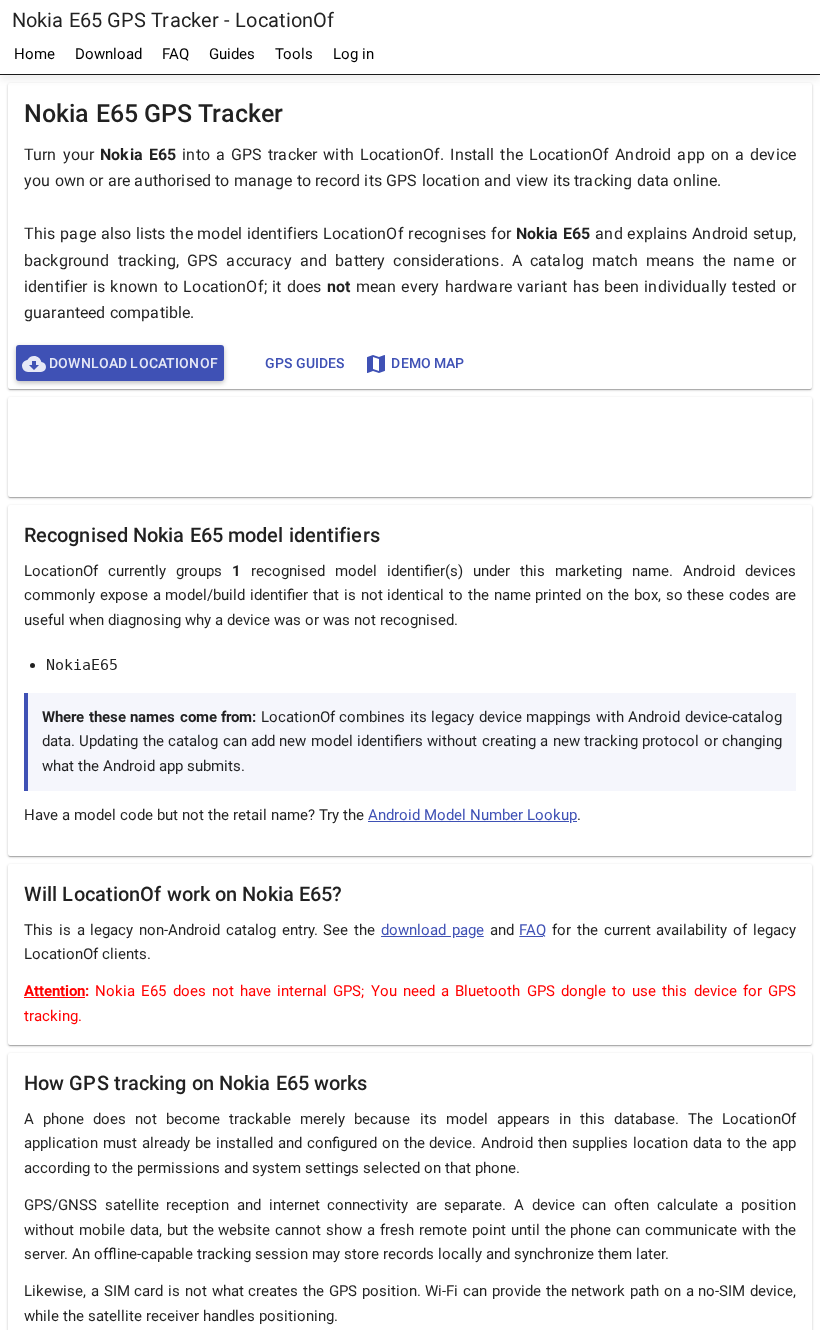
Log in (353, 54)
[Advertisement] (410, 446)
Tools (294, 54)
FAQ (175, 54)
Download (108, 54)
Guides (232, 54)
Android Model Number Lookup (472, 815)
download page (432, 930)
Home (34, 54)
